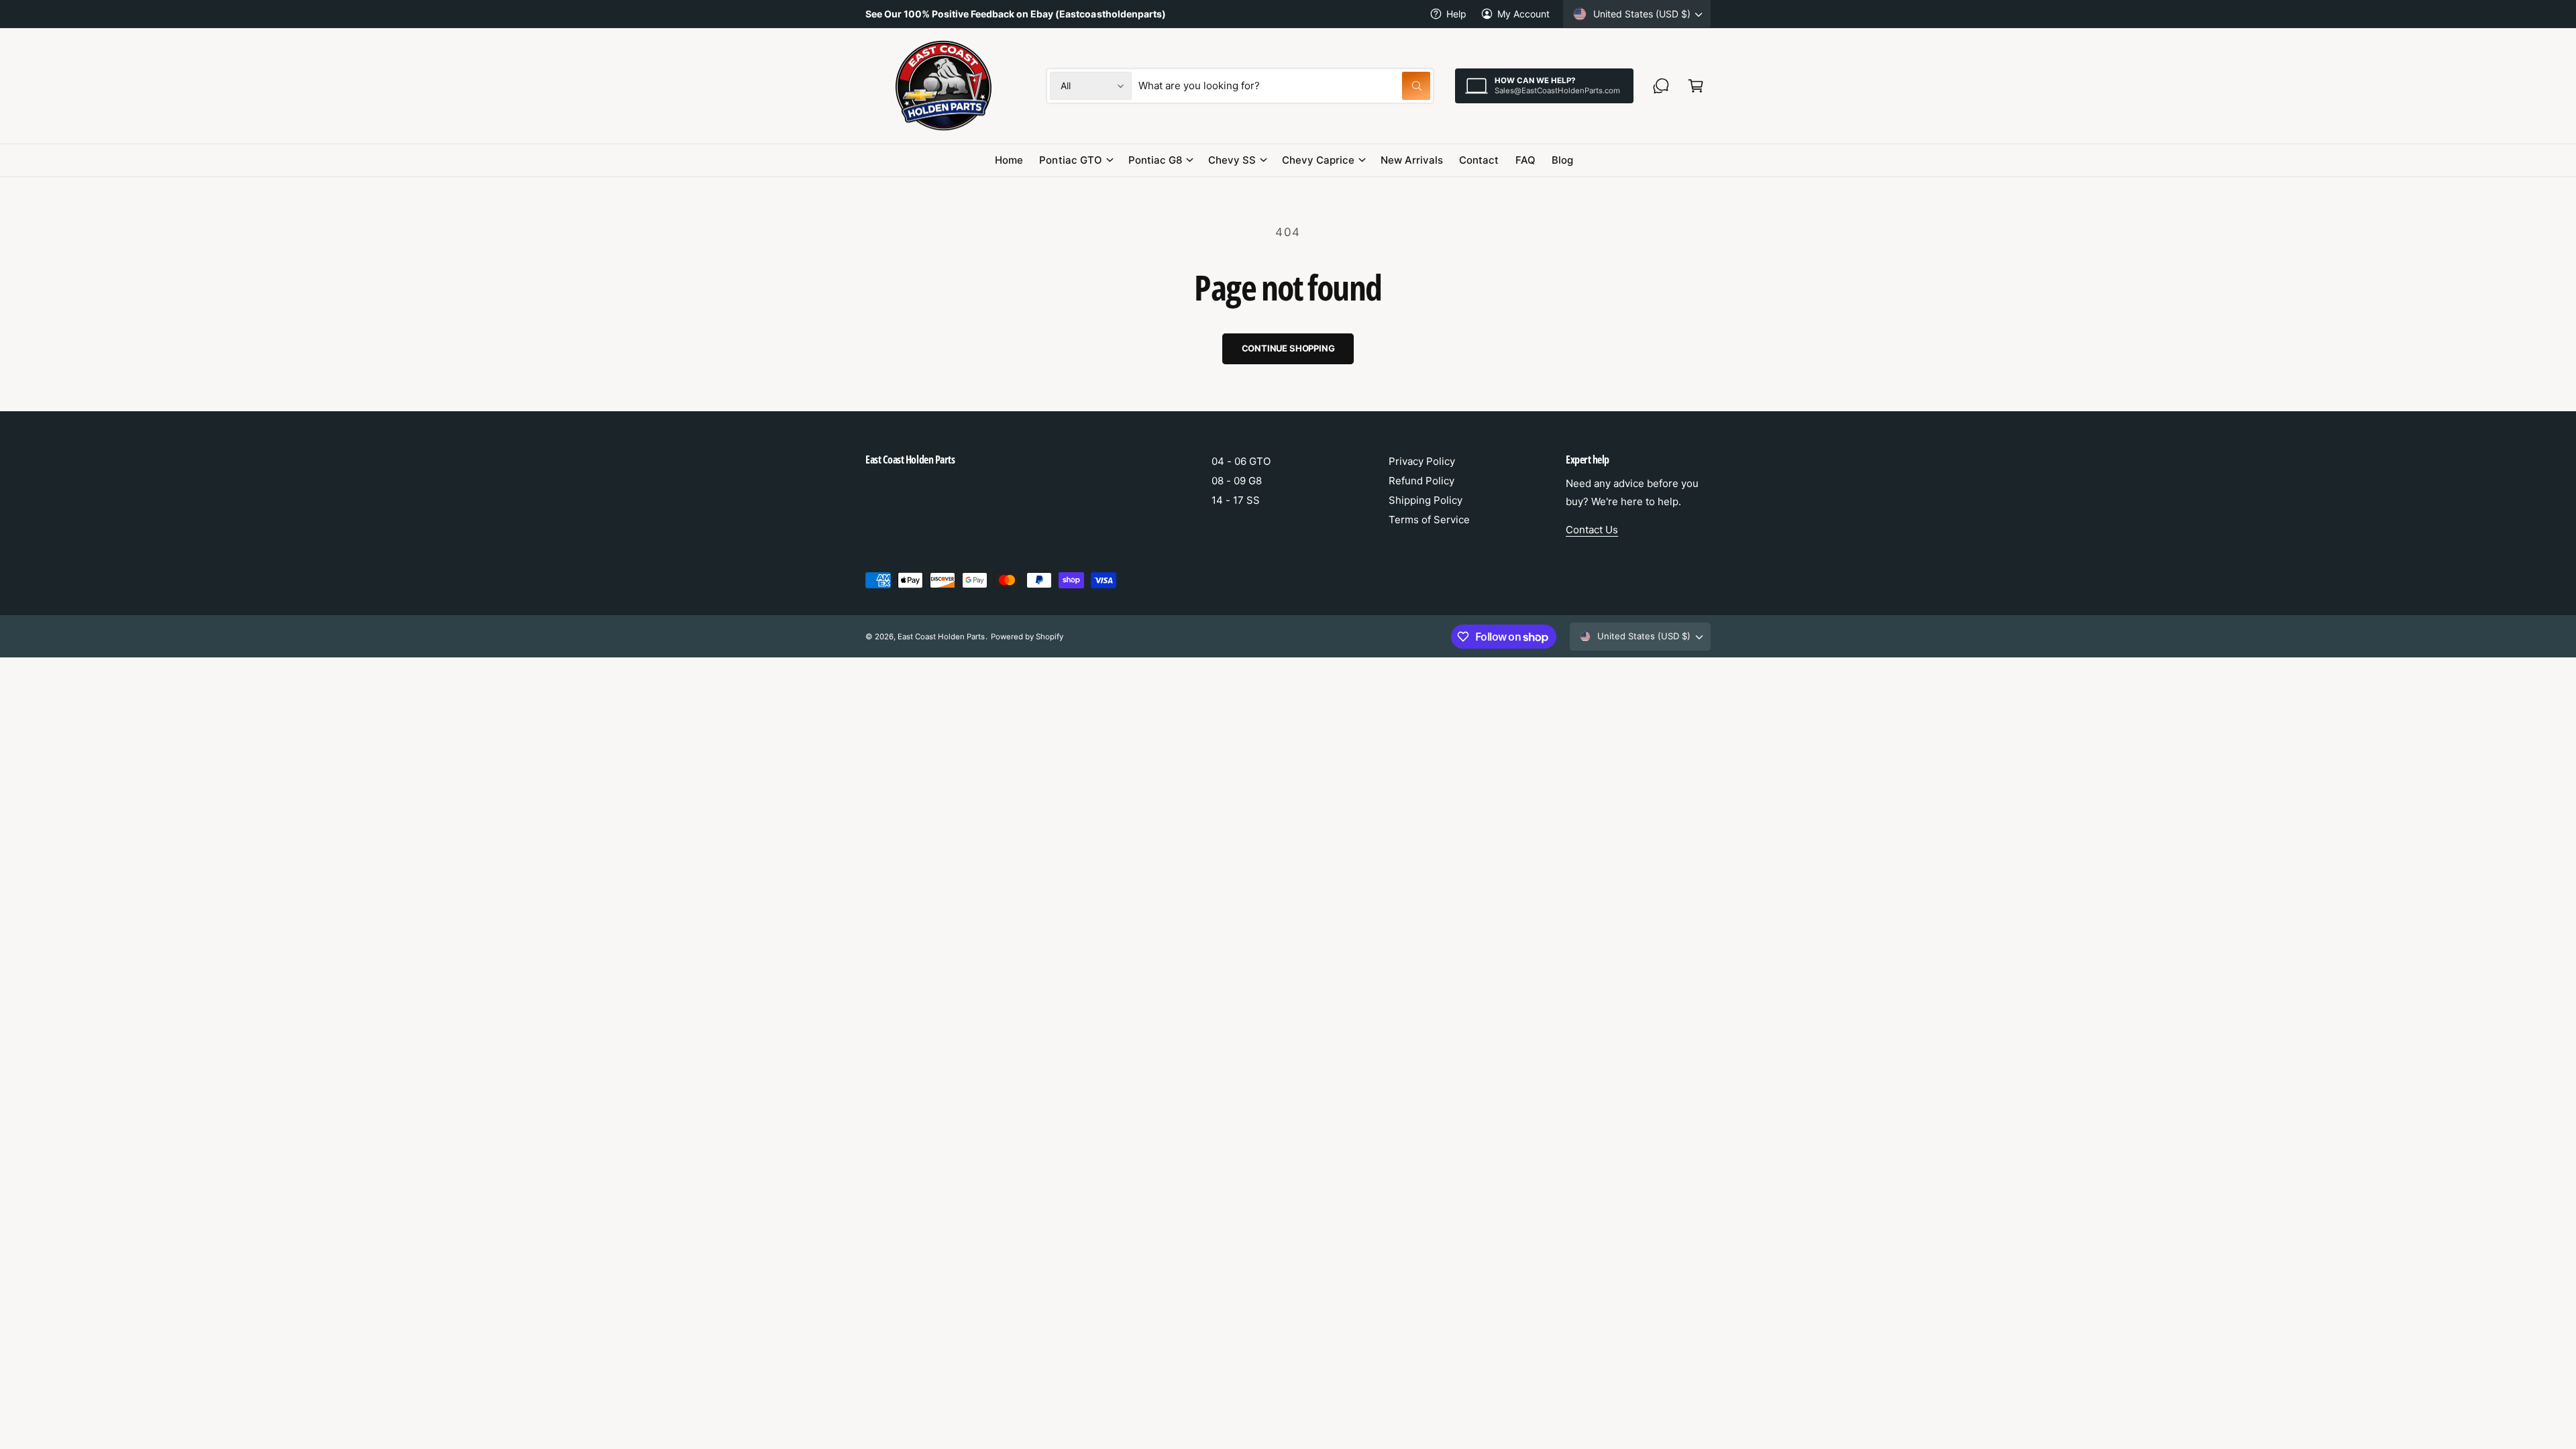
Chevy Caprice (1318, 160)
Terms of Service (1429, 520)
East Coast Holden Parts (941, 637)
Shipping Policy (1426, 500)
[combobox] (1284, 86)
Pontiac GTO (1070, 160)
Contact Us (1592, 530)
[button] (1696, 86)
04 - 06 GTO (1241, 461)
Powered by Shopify (1027, 637)
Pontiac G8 (1155, 160)
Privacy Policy (1422, 461)
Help (1456, 14)
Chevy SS (1232, 160)
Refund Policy (1421, 481)
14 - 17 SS (1236, 500)
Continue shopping (1288, 348)
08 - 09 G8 (1237, 481)
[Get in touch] (1661, 86)
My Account (1523, 14)
